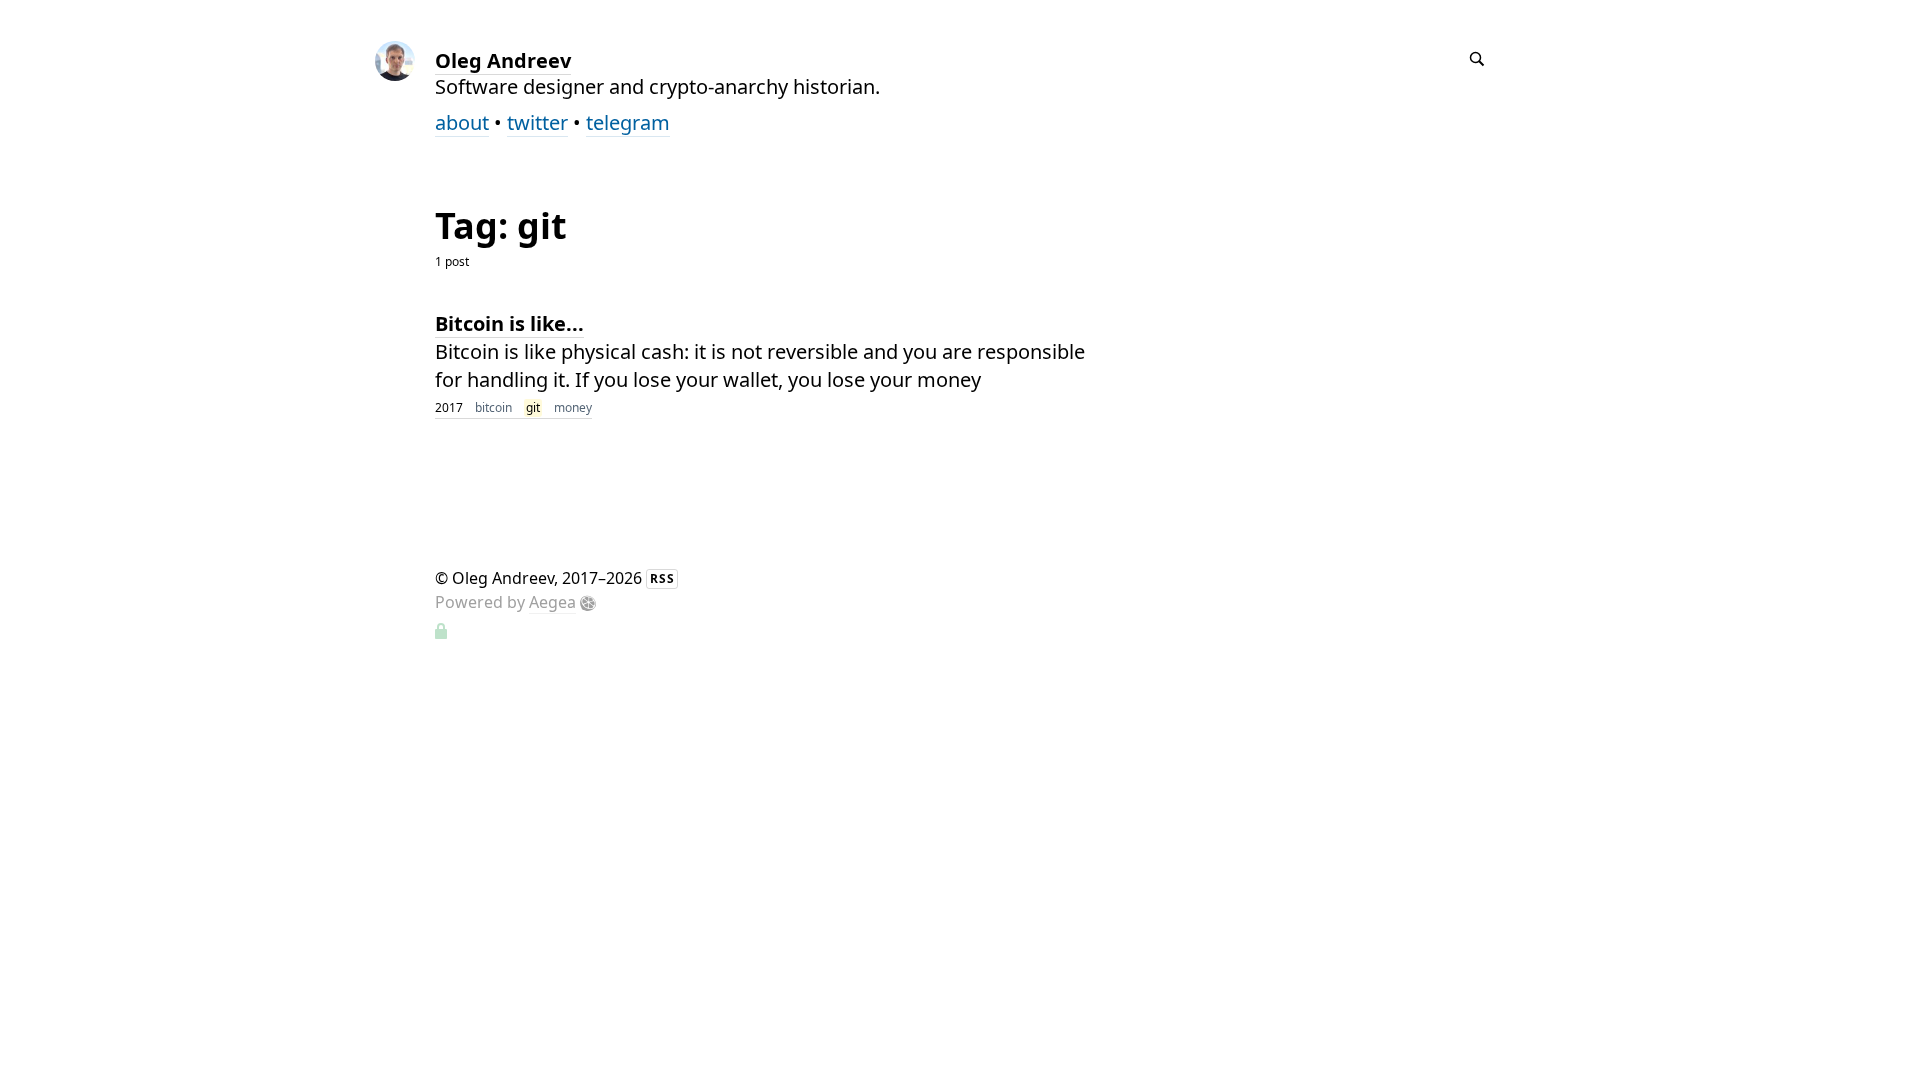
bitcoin (493, 407)
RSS (662, 578)
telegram (628, 122)
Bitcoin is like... (509, 323)
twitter (537, 122)
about (462, 122)
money (573, 407)
